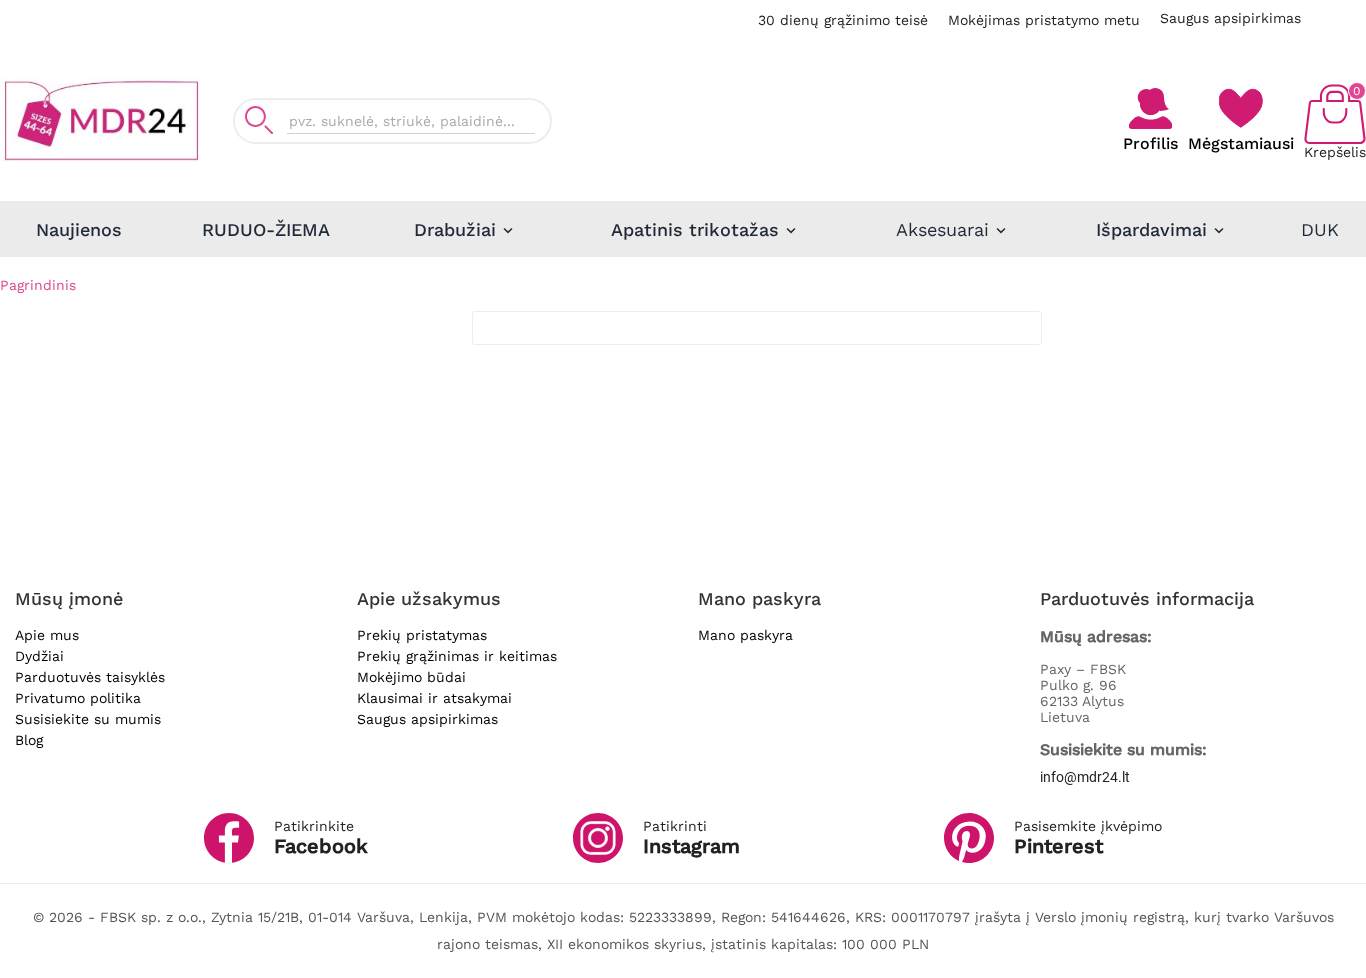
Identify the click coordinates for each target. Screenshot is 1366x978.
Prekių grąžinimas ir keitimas (457, 656)
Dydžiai (39, 656)
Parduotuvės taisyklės (90, 677)
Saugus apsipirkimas (1230, 18)
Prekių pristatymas (422, 635)
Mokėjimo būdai (411, 677)
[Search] (259, 120)
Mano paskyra (745, 635)
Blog (29, 740)
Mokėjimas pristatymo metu (1044, 20)
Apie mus (47, 635)
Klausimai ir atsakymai (434, 698)
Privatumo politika (78, 698)
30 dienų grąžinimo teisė (843, 20)
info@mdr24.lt (1085, 777)
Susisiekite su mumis (88, 719)
